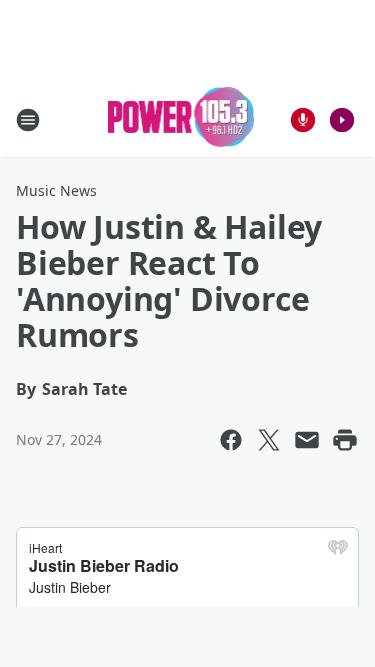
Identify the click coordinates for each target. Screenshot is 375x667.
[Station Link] (181, 119)
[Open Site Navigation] (28, 120)
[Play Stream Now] (342, 120)
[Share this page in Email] (307, 440)
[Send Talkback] (303, 120)
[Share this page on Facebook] (231, 440)
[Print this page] (345, 440)
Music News (56, 190)
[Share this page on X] (269, 440)
